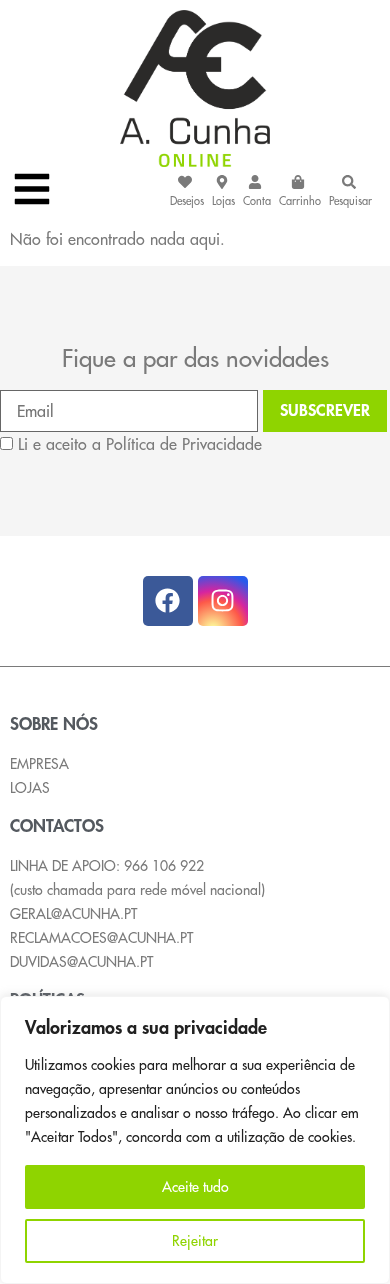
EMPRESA (39, 764)
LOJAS (30, 788)
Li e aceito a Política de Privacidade (140, 444)
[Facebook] (168, 601)
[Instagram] (223, 601)
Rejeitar (195, 1241)
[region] (195, 1140)
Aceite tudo (195, 1187)
